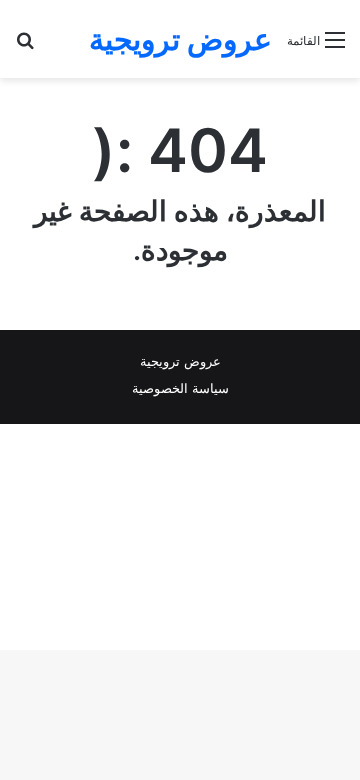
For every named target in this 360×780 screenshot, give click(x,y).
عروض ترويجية (180, 361)
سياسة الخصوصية (180, 388)
